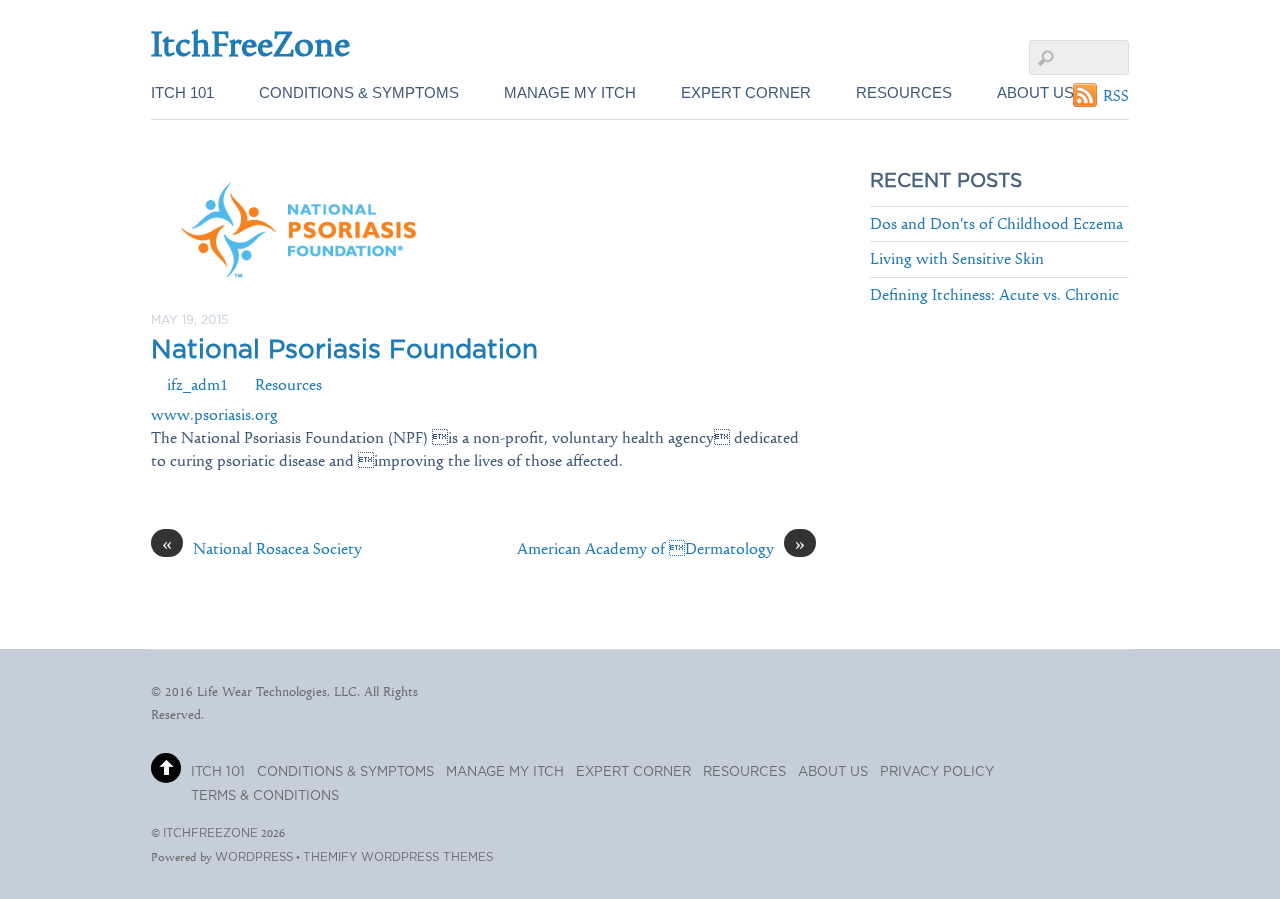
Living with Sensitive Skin (957, 258)
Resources (904, 92)
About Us (1035, 92)
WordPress (254, 857)
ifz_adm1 (197, 384)
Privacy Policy (937, 772)
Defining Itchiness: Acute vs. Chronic (994, 294)
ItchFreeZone (210, 833)
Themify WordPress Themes (398, 857)
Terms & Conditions (265, 796)
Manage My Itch (570, 92)
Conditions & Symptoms (359, 92)
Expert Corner (746, 92)
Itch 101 (182, 92)
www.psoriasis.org (214, 414)
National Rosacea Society (262, 548)
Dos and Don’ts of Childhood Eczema (996, 223)
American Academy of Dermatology (661, 548)
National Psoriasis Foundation (344, 350)
